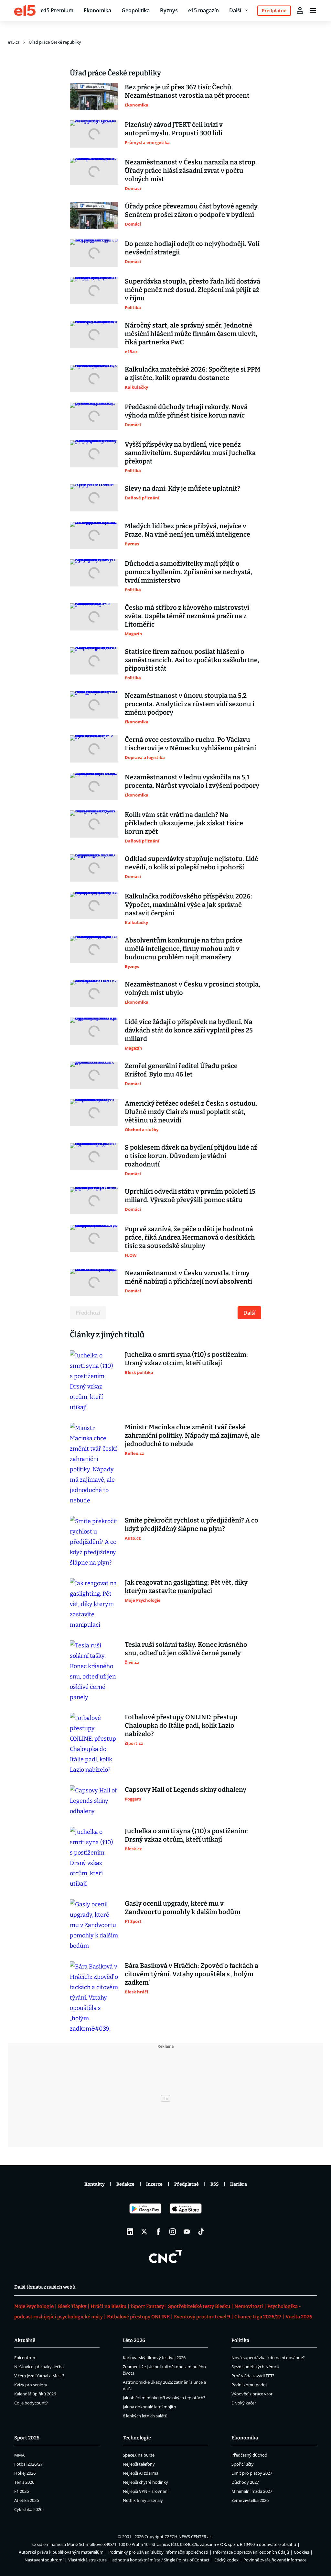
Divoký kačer (244, 2403)
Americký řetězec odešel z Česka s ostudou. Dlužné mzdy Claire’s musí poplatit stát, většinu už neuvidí (191, 1112)
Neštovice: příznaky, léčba (39, 2367)
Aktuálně (25, 2340)
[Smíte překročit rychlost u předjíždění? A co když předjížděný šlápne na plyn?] (94, 1542)
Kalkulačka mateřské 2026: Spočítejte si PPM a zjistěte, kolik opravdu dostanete (193, 374)
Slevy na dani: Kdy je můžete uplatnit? (182, 488)
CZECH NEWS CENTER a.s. (189, 2537)
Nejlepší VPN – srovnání (146, 2491)
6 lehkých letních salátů (145, 2416)
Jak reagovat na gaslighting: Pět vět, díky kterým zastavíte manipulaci (186, 1587)
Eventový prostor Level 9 (202, 2317)
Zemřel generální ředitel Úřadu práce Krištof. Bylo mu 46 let (181, 1070)
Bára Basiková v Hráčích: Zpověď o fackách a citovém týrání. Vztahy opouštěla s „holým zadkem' (192, 1974)
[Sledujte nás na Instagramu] (173, 2232)
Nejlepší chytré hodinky (145, 2482)
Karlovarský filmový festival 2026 (154, 2358)
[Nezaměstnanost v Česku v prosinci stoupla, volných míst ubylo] (94, 994)
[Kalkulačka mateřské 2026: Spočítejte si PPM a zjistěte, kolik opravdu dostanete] (94, 379)
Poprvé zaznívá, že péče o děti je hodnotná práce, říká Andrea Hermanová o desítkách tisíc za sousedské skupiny (190, 1237)
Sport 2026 (27, 2438)
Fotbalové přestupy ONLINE (138, 2317)
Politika (240, 2340)
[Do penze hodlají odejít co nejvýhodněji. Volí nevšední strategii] (94, 253)
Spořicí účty (243, 2464)
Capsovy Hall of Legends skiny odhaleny (186, 1790)
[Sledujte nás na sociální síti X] (144, 2232)
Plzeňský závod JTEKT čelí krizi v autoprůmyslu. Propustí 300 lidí (174, 129)
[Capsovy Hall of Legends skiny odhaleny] (94, 1801)
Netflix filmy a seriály (143, 2500)
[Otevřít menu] (313, 10)
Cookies (301, 2552)
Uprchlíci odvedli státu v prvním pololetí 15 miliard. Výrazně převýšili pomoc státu (190, 1196)
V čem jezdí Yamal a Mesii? (39, 2376)
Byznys (169, 10)
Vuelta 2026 (299, 2317)
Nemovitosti (249, 2306)
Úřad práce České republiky (55, 42)
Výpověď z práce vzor (252, 2394)
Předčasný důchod (249, 2455)
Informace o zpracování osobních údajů (251, 2552)
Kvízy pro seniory (31, 2385)
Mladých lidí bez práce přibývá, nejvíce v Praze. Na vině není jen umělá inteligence (187, 530)
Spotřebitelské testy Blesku (199, 2306)
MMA (19, 2455)
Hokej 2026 (25, 2473)
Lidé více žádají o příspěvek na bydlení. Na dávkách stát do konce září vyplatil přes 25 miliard (189, 1030)
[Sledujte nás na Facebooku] (158, 2232)
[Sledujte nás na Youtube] (187, 2232)
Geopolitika (136, 10)
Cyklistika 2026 (28, 2509)
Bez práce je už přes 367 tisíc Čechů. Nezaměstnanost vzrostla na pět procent (187, 91)
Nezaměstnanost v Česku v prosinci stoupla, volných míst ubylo (192, 988)
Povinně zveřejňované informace (275, 2560)
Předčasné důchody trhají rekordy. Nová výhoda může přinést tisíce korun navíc (186, 411)
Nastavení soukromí (44, 2560)
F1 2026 (21, 2491)
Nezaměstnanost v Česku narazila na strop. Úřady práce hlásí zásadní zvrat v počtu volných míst (191, 171)
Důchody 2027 (245, 2482)
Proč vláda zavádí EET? (253, 2376)
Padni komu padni (249, 2385)
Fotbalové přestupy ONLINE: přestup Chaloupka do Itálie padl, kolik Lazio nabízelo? (181, 1725)
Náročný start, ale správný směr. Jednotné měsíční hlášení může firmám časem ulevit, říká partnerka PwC (191, 334)
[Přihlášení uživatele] (300, 10)
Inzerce (154, 2184)
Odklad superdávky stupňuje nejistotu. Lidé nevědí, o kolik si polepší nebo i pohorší (192, 863)
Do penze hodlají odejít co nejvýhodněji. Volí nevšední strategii (192, 248)
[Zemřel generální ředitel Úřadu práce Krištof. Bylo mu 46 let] (94, 1075)
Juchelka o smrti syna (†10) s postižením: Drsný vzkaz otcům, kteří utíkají (186, 1359)
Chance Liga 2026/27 (258, 2317)
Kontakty (95, 2184)
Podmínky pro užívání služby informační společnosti (158, 2552)
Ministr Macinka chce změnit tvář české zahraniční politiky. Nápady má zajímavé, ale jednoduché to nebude (192, 1435)
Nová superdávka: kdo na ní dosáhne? (268, 2358)
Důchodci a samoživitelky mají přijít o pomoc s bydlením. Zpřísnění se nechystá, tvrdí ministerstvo (188, 572)
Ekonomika (97, 10)
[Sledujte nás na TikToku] (201, 2232)
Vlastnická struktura (87, 2560)
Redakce (125, 2184)
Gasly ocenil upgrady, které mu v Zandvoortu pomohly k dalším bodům (183, 1908)
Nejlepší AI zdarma (141, 2473)
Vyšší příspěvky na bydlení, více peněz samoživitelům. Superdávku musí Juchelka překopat (190, 453)
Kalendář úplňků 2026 (35, 2394)
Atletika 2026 (27, 2500)
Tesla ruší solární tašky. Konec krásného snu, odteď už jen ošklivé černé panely (186, 1649)
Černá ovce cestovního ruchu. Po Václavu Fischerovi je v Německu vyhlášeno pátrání (190, 744)
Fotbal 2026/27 (28, 2464)
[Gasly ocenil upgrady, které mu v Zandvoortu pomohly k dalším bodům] (94, 1925)
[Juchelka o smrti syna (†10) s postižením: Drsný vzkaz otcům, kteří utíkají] (94, 1381)
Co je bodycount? (31, 2403)
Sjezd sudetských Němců (255, 2367)
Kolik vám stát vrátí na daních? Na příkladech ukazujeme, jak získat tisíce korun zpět (184, 823)
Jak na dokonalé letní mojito (149, 2407)
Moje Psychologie (34, 2306)
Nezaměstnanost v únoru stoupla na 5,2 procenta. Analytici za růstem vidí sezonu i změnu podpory (190, 704)
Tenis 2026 (24, 2482)
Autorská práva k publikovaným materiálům (61, 2552)
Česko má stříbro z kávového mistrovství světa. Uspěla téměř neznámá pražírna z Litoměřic (187, 616)
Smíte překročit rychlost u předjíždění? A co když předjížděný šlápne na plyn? (192, 1524)
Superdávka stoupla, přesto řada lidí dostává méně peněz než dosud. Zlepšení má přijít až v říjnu (192, 290)
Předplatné (187, 2184)
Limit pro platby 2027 (252, 2473)
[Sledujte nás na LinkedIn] (130, 2232)
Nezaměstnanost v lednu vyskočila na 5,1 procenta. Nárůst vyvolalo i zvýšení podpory (192, 781)
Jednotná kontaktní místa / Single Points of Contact (160, 2560)
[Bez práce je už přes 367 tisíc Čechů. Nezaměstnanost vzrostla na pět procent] (94, 96)
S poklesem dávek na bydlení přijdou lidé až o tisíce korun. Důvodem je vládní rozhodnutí (191, 1156)
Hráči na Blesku (108, 2306)
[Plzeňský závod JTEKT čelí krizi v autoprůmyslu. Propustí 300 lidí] (94, 134)
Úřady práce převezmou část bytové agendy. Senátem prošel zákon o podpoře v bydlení (192, 210)
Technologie (137, 2438)
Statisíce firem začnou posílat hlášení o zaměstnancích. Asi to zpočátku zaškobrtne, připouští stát (192, 660)
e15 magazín (203, 10)
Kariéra (239, 2184)
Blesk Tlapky (72, 2306)
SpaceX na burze (139, 2455)
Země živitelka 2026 (250, 2500)
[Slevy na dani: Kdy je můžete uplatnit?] (94, 498)
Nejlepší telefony (139, 2464)
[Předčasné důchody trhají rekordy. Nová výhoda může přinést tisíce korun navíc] (94, 416)
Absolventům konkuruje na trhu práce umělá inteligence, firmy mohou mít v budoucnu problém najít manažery (184, 949)
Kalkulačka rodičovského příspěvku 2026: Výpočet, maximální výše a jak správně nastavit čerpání (188, 905)
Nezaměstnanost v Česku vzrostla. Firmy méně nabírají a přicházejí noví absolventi (188, 1277)
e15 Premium (57, 10)
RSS (214, 2184)
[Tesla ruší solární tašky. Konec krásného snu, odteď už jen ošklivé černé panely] (94, 1671)
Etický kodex (226, 2560)
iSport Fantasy (147, 2306)
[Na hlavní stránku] (25, 10)
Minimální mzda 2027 (252, 2491)
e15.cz (14, 42)
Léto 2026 (134, 2340)
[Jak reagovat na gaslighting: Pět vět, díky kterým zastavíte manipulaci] (94, 1604)
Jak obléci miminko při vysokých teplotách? (164, 2398)
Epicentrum (25, 2358)
